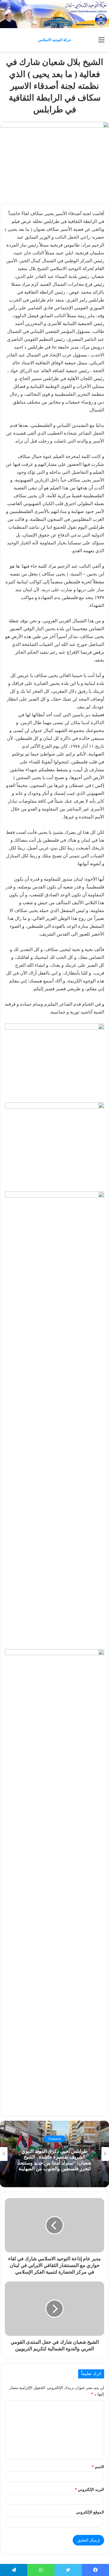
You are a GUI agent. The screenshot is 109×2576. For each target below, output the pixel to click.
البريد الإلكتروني (89, 2489)
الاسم (98, 2467)
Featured (55, 2139)
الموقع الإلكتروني (90, 2512)
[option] (54, 2154)
